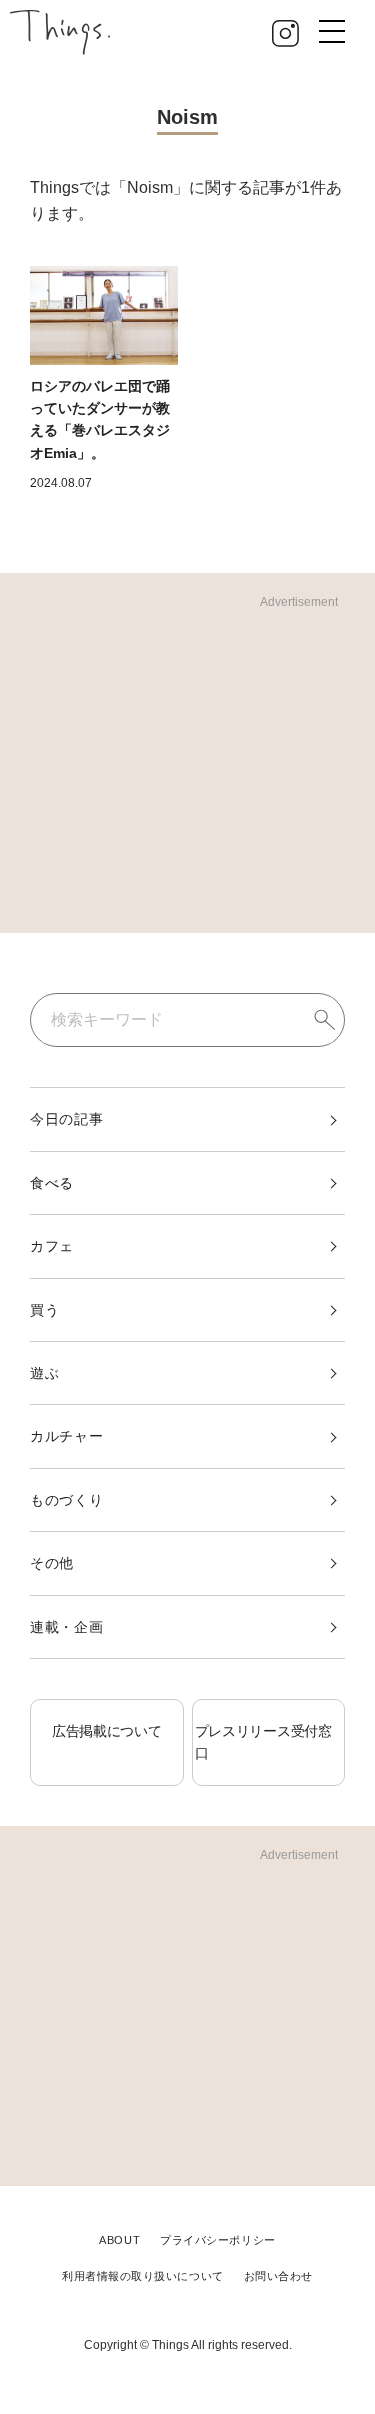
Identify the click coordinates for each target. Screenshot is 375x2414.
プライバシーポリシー (218, 2240)
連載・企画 (67, 1627)
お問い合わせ (278, 2276)
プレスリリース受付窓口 (263, 1742)
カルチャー (67, 1436)
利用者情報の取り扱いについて (143, 2276)
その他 (52, 1563)
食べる (52, 1183)
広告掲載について (107, 1731)
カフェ (52, 1246)
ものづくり (67, 1500)
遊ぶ (44, 1373)
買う (44, 1310)
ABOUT (119, 2240)
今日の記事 (67, 1119)
